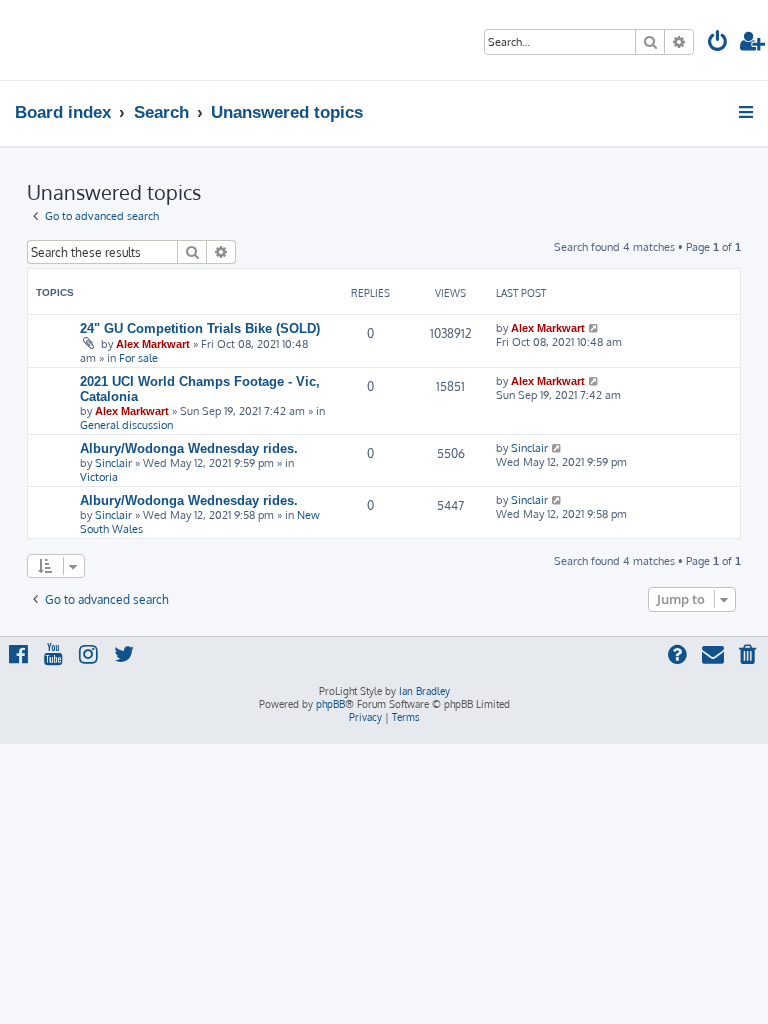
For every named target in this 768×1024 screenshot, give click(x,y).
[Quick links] (747, 112)
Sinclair (113, 463)
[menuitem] (718, 43)
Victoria (99, 477)
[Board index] (76, 40)
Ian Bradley (424, 691)
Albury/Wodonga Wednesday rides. (189, 448)
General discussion (126, 425)
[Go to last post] (594, 328)
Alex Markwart (153, 344)
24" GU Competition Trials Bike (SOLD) (200, 328)
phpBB (330, 704)
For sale (138, 358)
